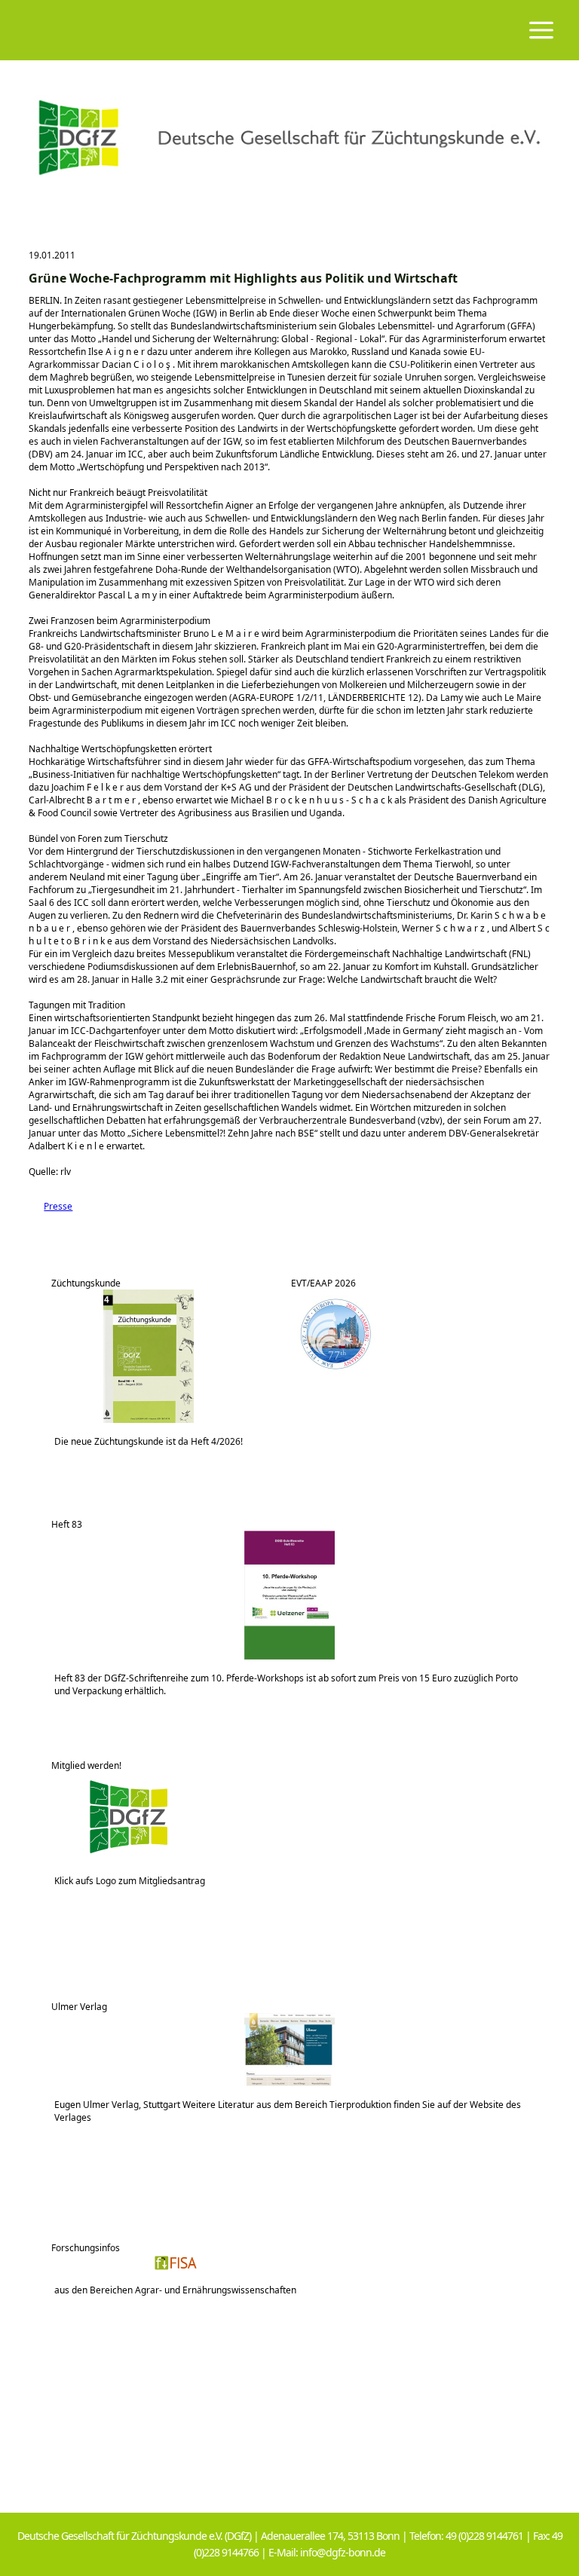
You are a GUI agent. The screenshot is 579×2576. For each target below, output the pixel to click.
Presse (51, 1206)
